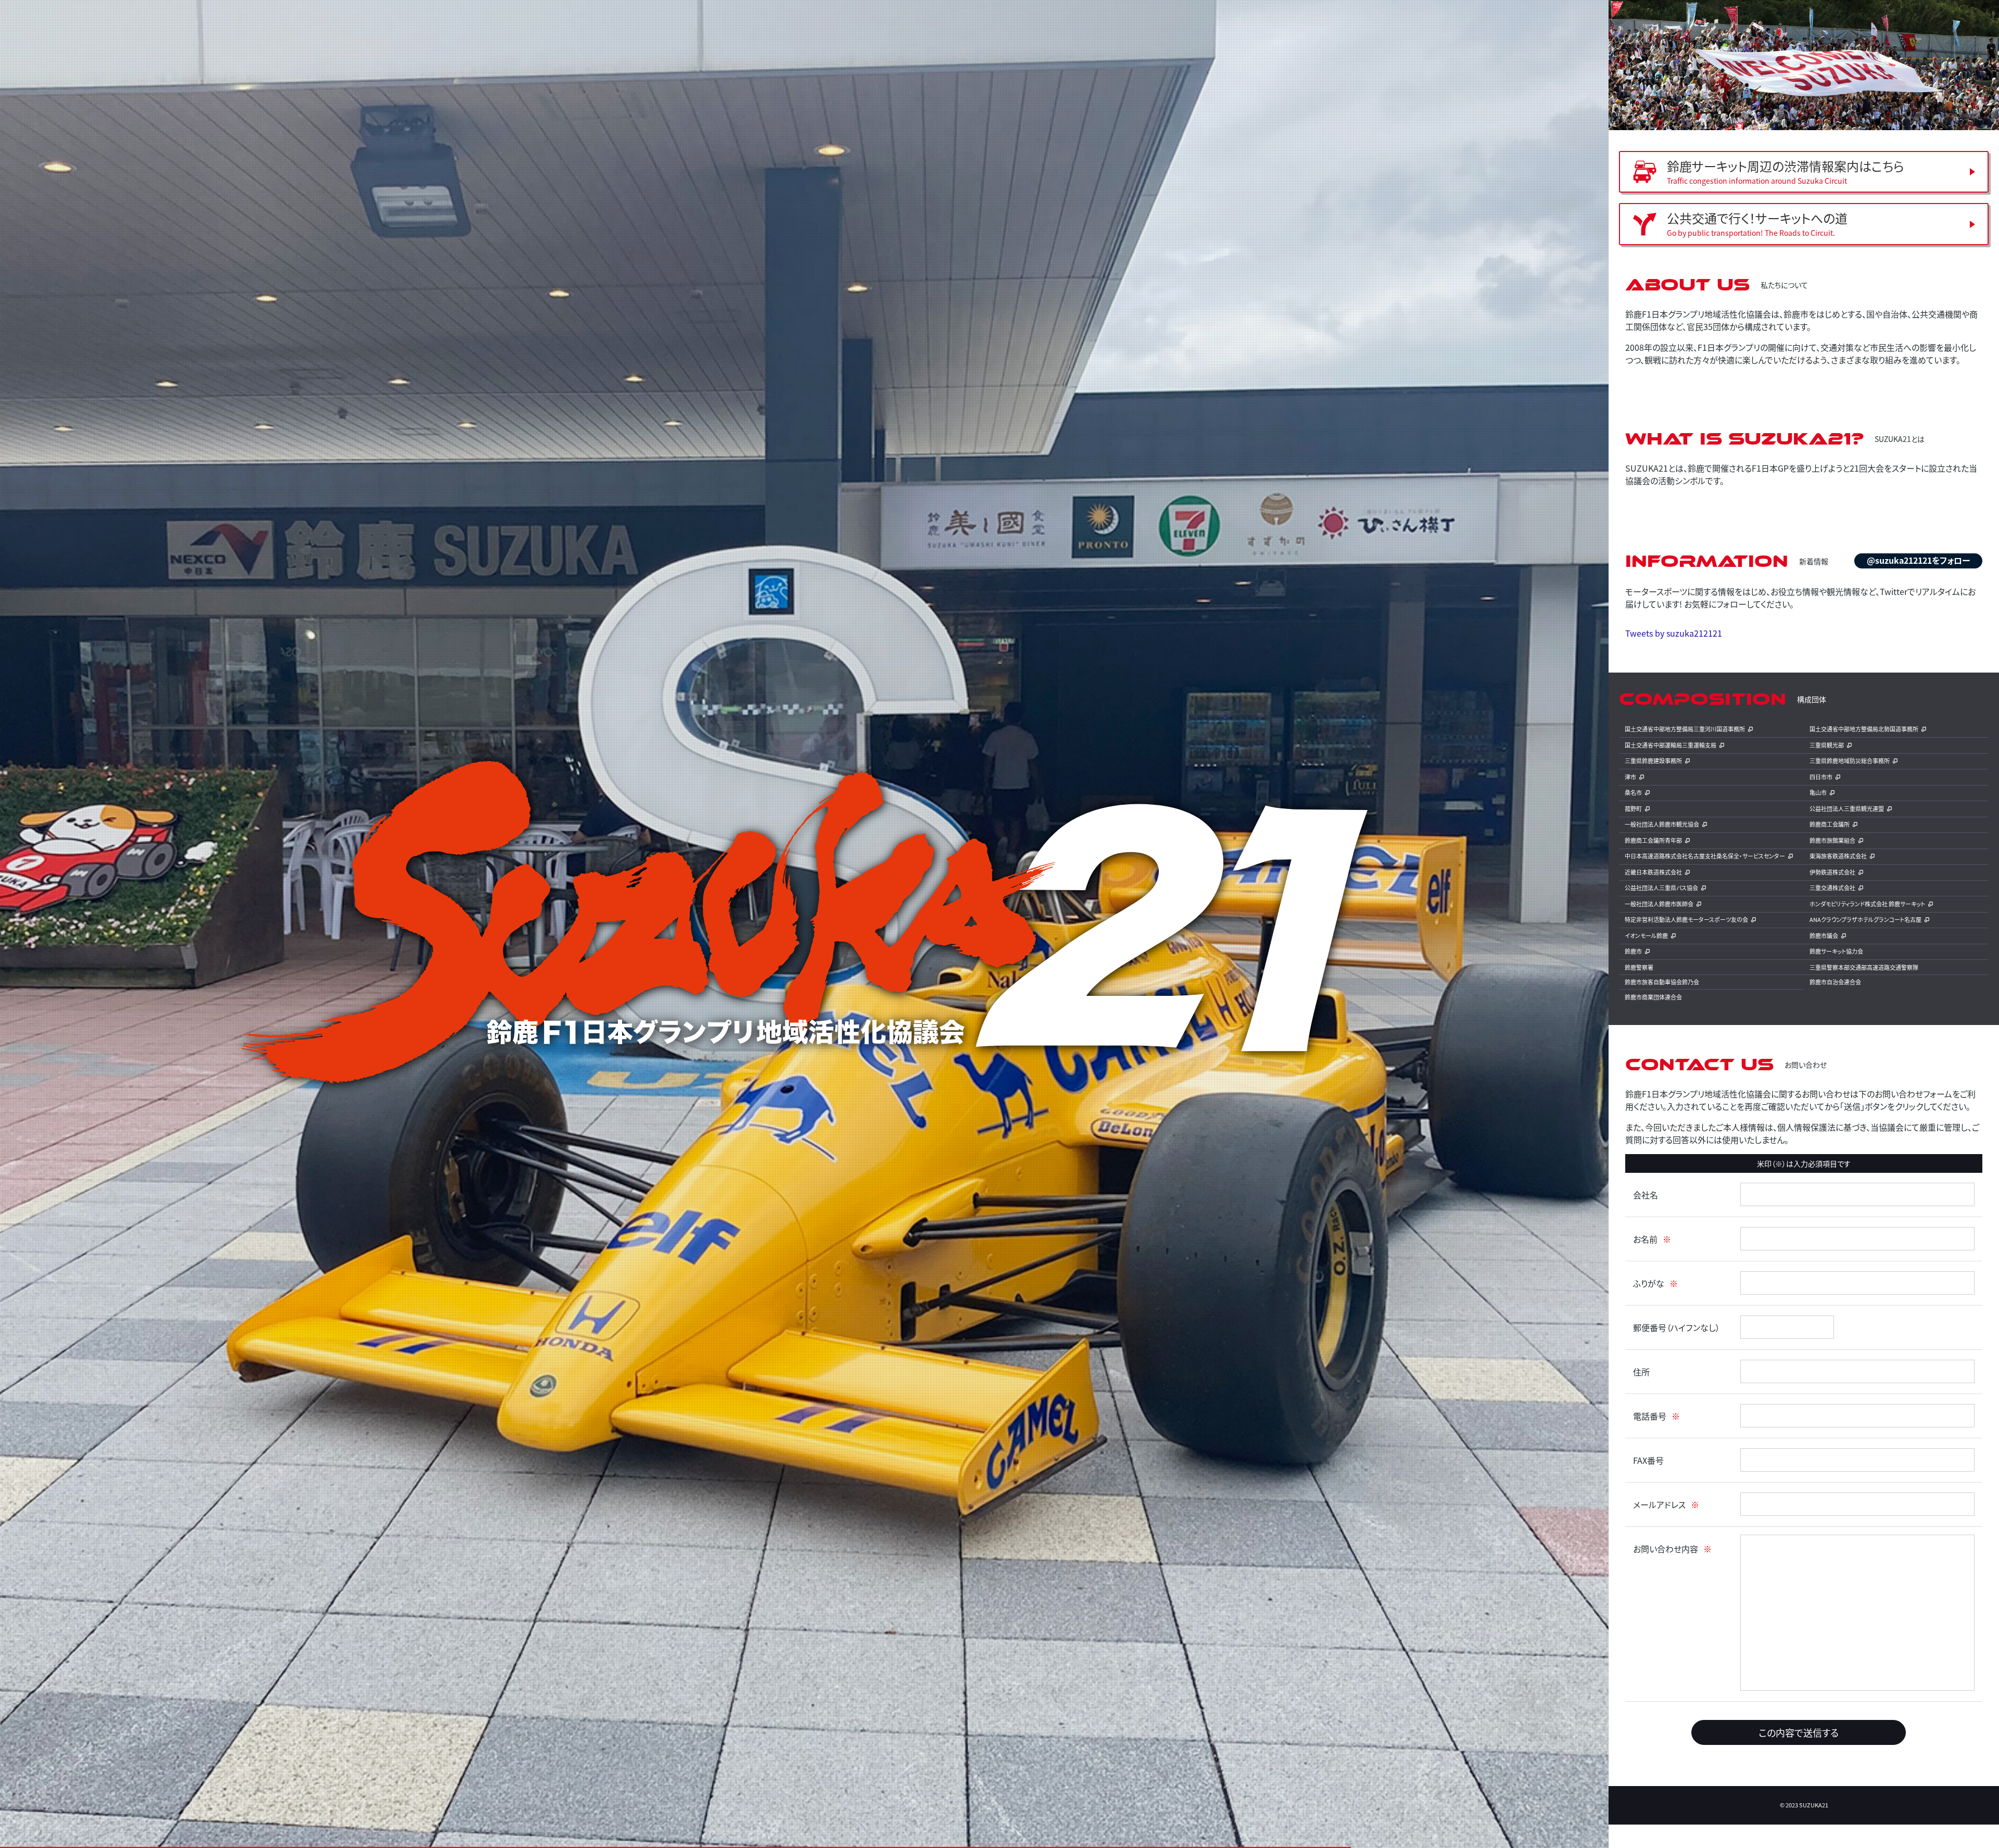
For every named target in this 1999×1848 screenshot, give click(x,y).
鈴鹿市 (1633, 951)
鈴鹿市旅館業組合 (1832, 840)
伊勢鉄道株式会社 (1832, 872)
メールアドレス (1659, 1504)
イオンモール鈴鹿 (1646, 935)
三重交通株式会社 (1832, 888)
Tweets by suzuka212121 (1674, 633)
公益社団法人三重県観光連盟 (1847, 808)
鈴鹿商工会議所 (1830, 824)
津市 (1630, 777)
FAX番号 (1648, 1460)
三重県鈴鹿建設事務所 (1653, 761)
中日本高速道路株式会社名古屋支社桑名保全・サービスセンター (1705, 856)
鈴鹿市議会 (1824, 935)
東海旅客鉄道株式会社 (1838, 856)
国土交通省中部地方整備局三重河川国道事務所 (1685, 729)
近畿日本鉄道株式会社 (1653, 872)
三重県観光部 (1827, 745)
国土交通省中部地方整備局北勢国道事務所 (1864, 729)
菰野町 (1633, 808)
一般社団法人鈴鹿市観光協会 (1662, 824)
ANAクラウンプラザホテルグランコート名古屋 (1865, 919)
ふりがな (1649, 1283)
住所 (1641, 1372)
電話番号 (1650, 1416)
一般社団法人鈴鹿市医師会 (1659, 904)
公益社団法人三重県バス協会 (1661, 888)
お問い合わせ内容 (1666, 1549)
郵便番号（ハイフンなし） (1677, 1327)
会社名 (1646, 1195)
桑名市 (1633, 792)
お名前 (1645, 1239)
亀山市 (1818, 792)
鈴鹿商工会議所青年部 (1653, 840)
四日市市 (1821, 777)
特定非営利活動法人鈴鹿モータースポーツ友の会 (1686, 919)
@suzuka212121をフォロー (1918, 560)
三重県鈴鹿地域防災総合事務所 (1850, 761)
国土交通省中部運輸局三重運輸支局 (1671, 745)
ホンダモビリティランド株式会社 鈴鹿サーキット (1867, 904)
